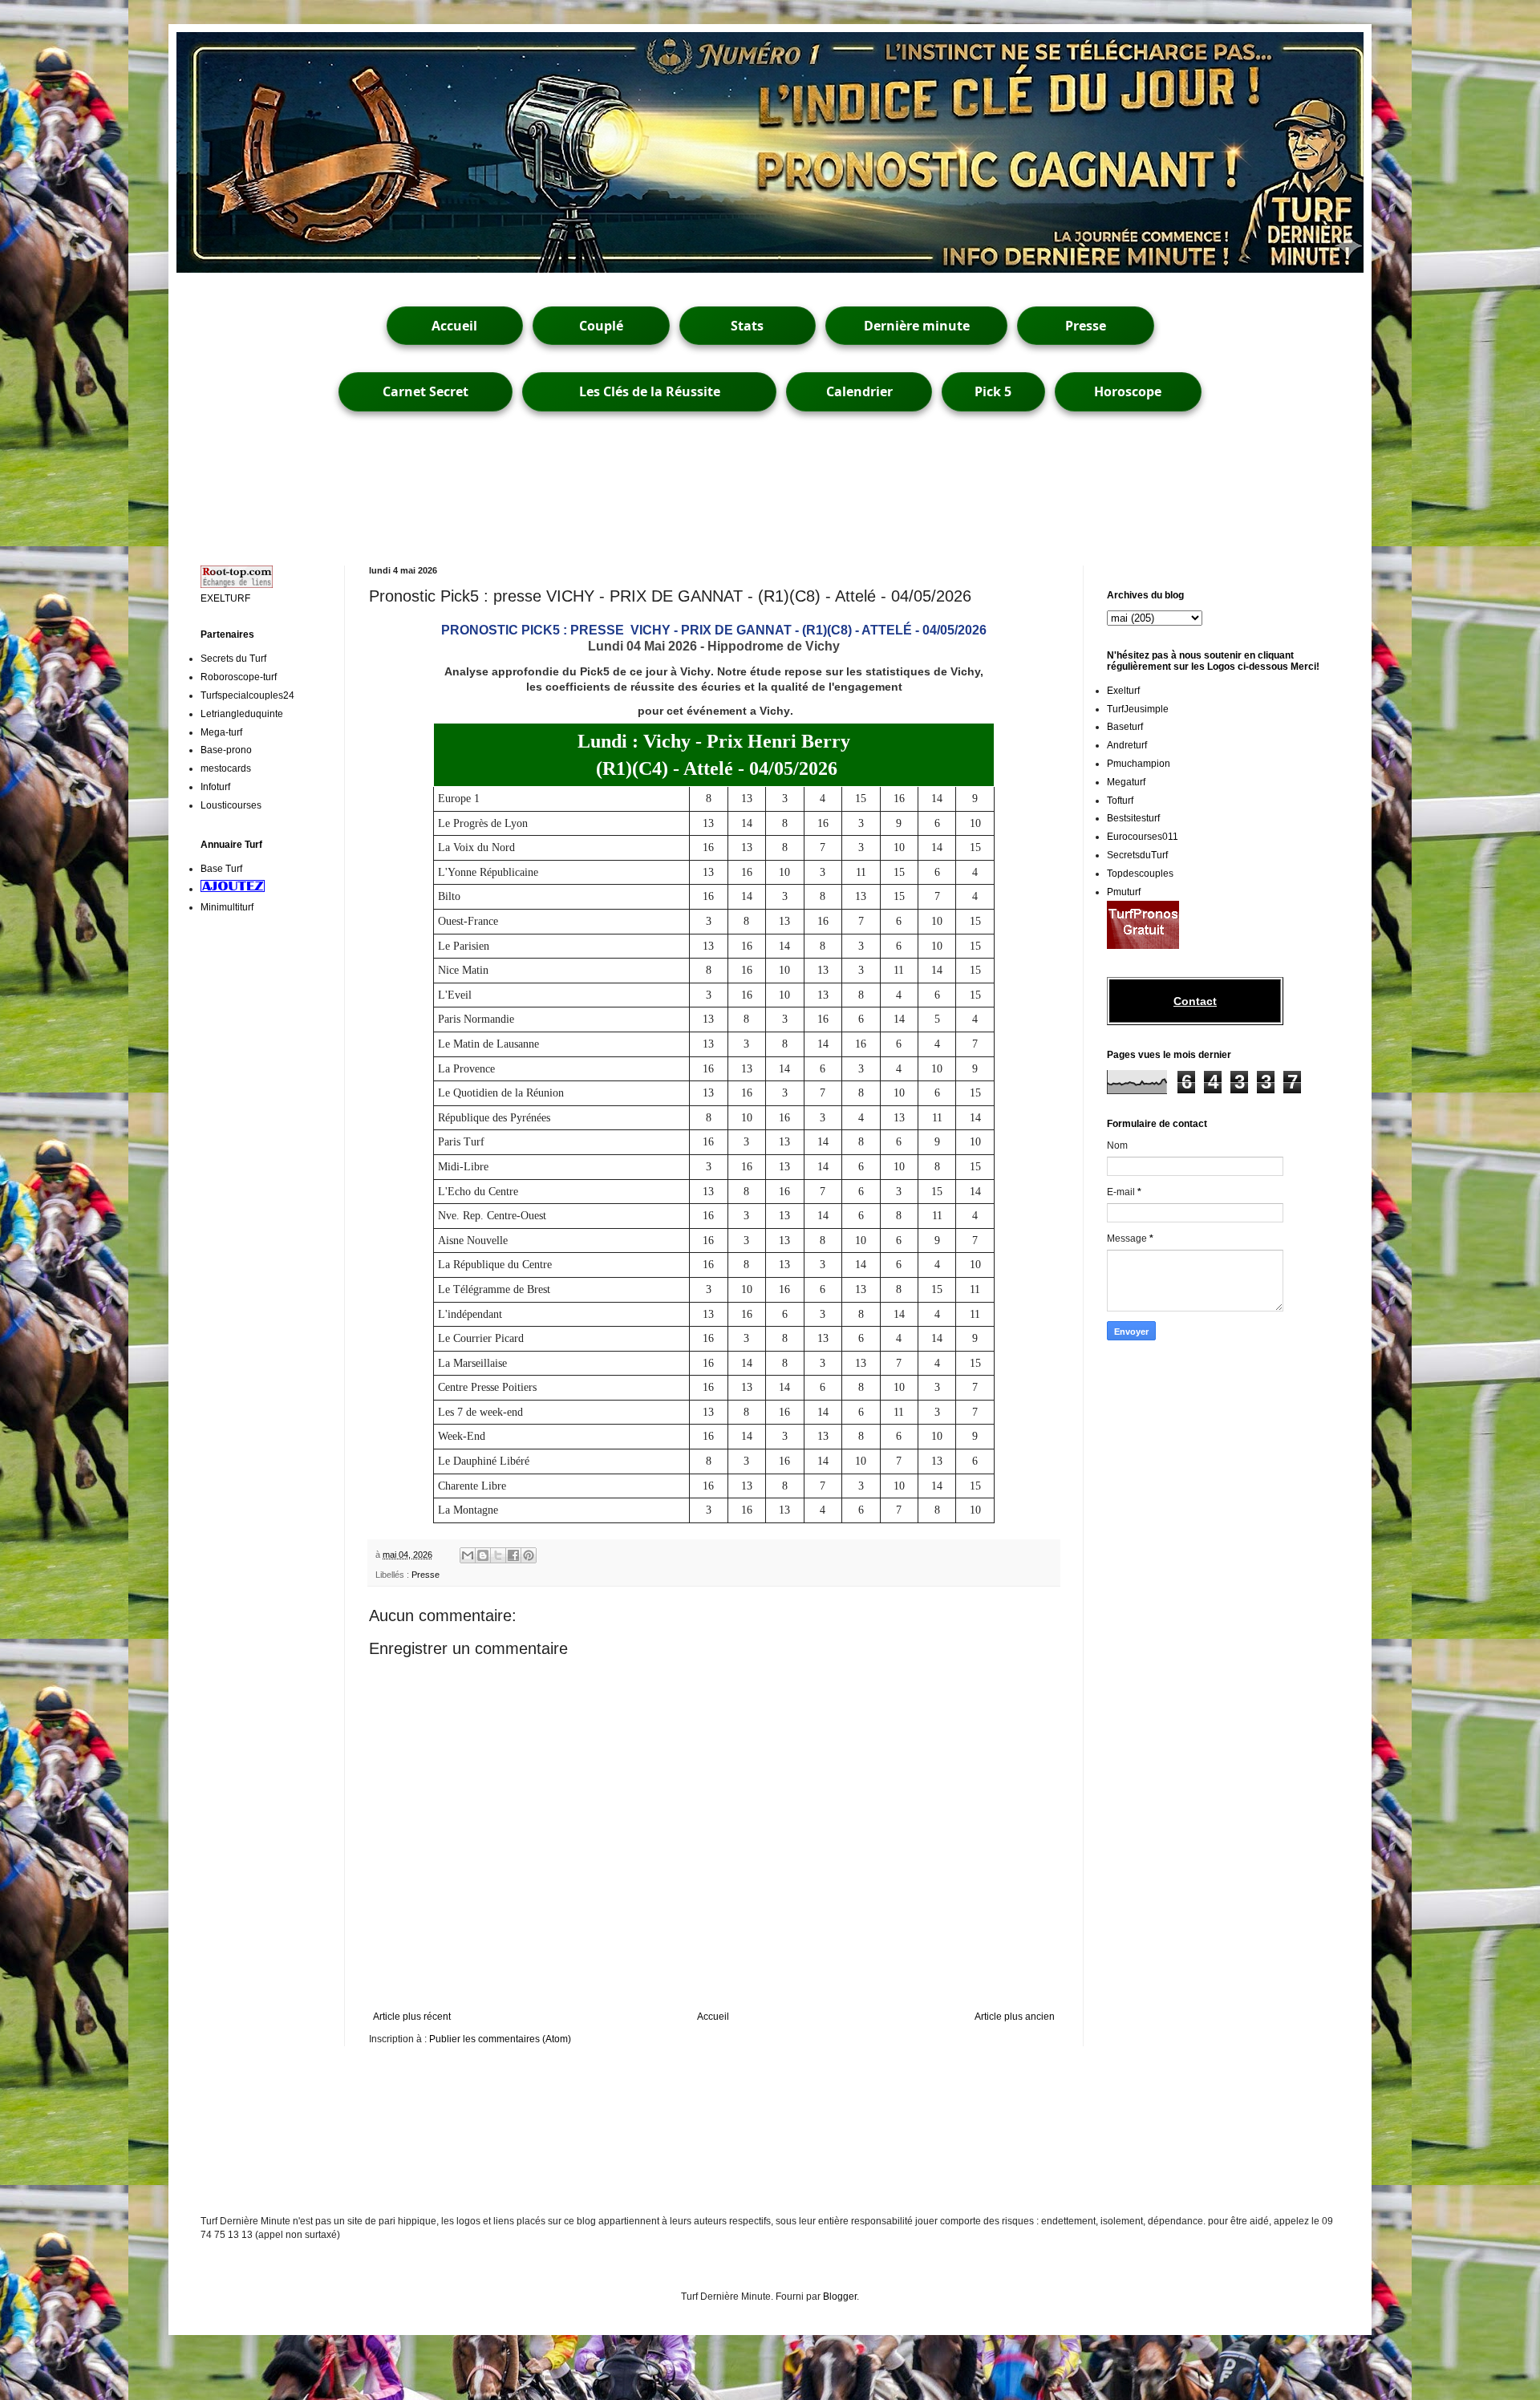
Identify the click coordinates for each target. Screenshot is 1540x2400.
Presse (1086, 326)
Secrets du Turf (233, 659)
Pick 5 (993, 391)
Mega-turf (221, 732)
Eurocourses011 (1143, 837)
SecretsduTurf (1137, 855)
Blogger (840, 2297)
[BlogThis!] (483, 1555)
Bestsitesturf (1133, 818)
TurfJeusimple (1138, 709)
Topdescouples (1140, 874)
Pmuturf (1124, 892)
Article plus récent (412, 2017)
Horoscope (1128, 391)
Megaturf (1126, 782)
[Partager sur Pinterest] (529, 1555)
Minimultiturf (227, 907)
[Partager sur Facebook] (513, 1555)
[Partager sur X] (498, 1555)
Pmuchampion (1139, 764)
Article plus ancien (1015, 2017)
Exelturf (1123, 691)
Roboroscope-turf (239, 677)
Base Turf (221, 869)
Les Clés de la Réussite (650, 391)
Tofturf (1120, 801)
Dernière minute (917, 326)
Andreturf (1127, 745)
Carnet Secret (426, 391)
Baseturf (1125, 727)
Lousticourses (231, 805)
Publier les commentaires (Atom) (500, 2039)
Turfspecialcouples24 (247, 695)
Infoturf (215, 787)
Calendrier (859, 391)
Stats (747, 326)
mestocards (226, 768)
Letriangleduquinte (242, 714)
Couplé (601, 326)
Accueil (454, 326)
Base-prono (226, 750)
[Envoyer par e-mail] (468, 1555)
